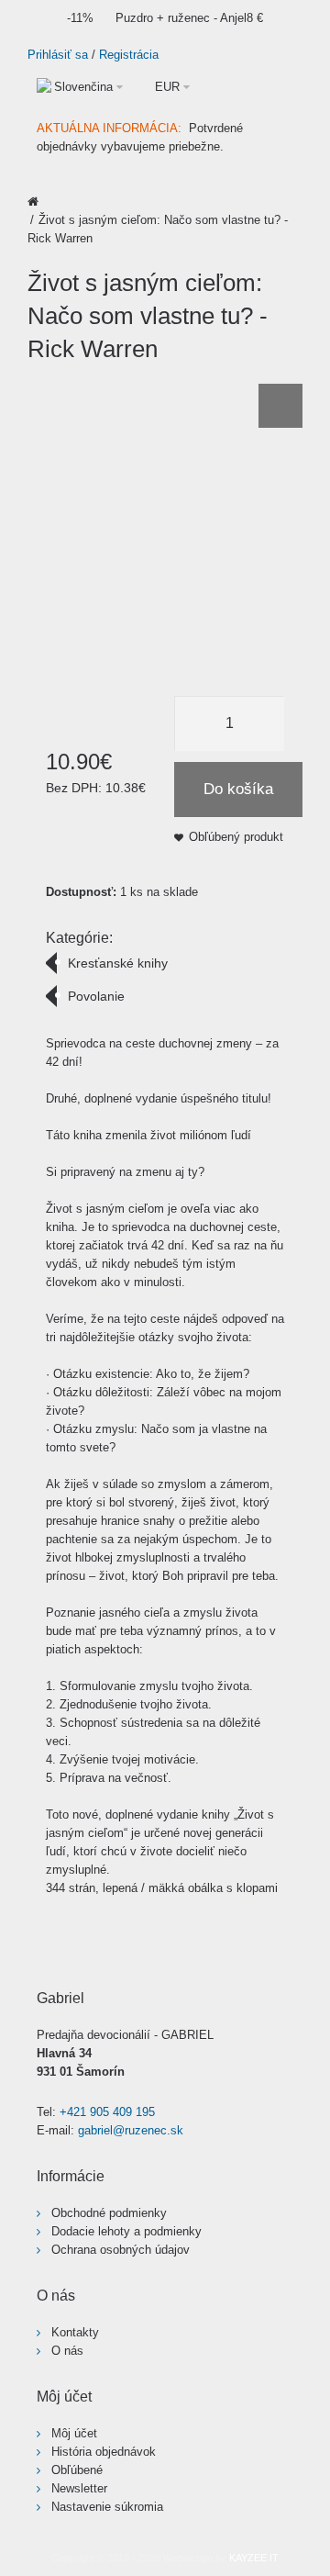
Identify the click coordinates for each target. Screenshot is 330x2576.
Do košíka (238, 789)
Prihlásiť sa (58, 55)
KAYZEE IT (254, 2558)
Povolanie (96, 996)
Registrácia (129, 55)
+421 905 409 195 (107, 2112)
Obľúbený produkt (236, 837)
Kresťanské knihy (118, 963)
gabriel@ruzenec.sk (131, 2130)
